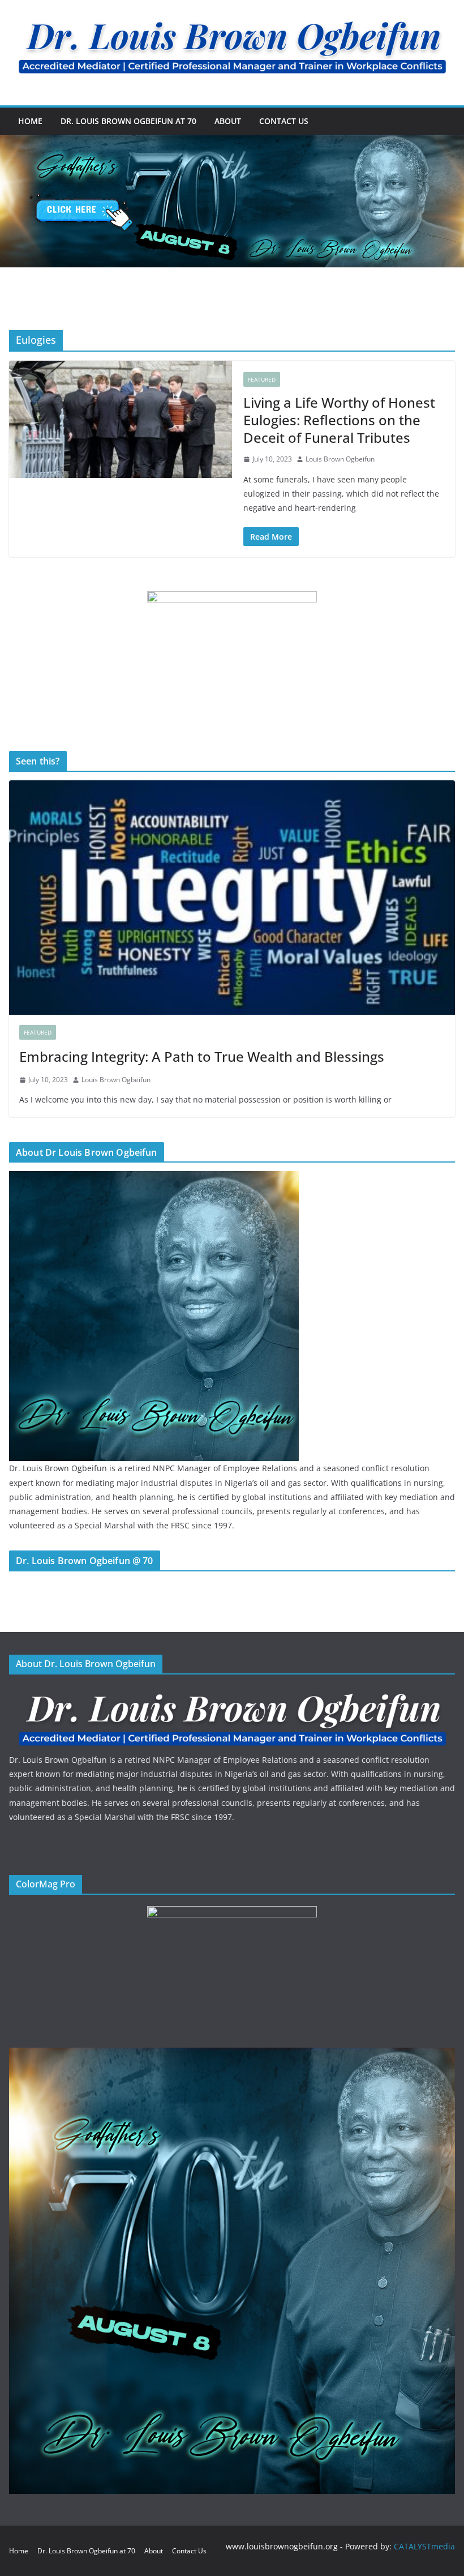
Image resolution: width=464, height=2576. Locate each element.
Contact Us (284, 121)
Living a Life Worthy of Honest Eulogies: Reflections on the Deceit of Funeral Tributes (339, 420)
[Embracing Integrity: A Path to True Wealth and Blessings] (232, 898)
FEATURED (262, 379)
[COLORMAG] (232, 1693)
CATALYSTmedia (424, 2546)
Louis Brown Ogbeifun (340, 459)
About (228, 121)
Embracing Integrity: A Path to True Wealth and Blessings (202, 1056)
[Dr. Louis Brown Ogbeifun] (154, 1178)
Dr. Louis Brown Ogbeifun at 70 (128, 121)
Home (30, 121)
